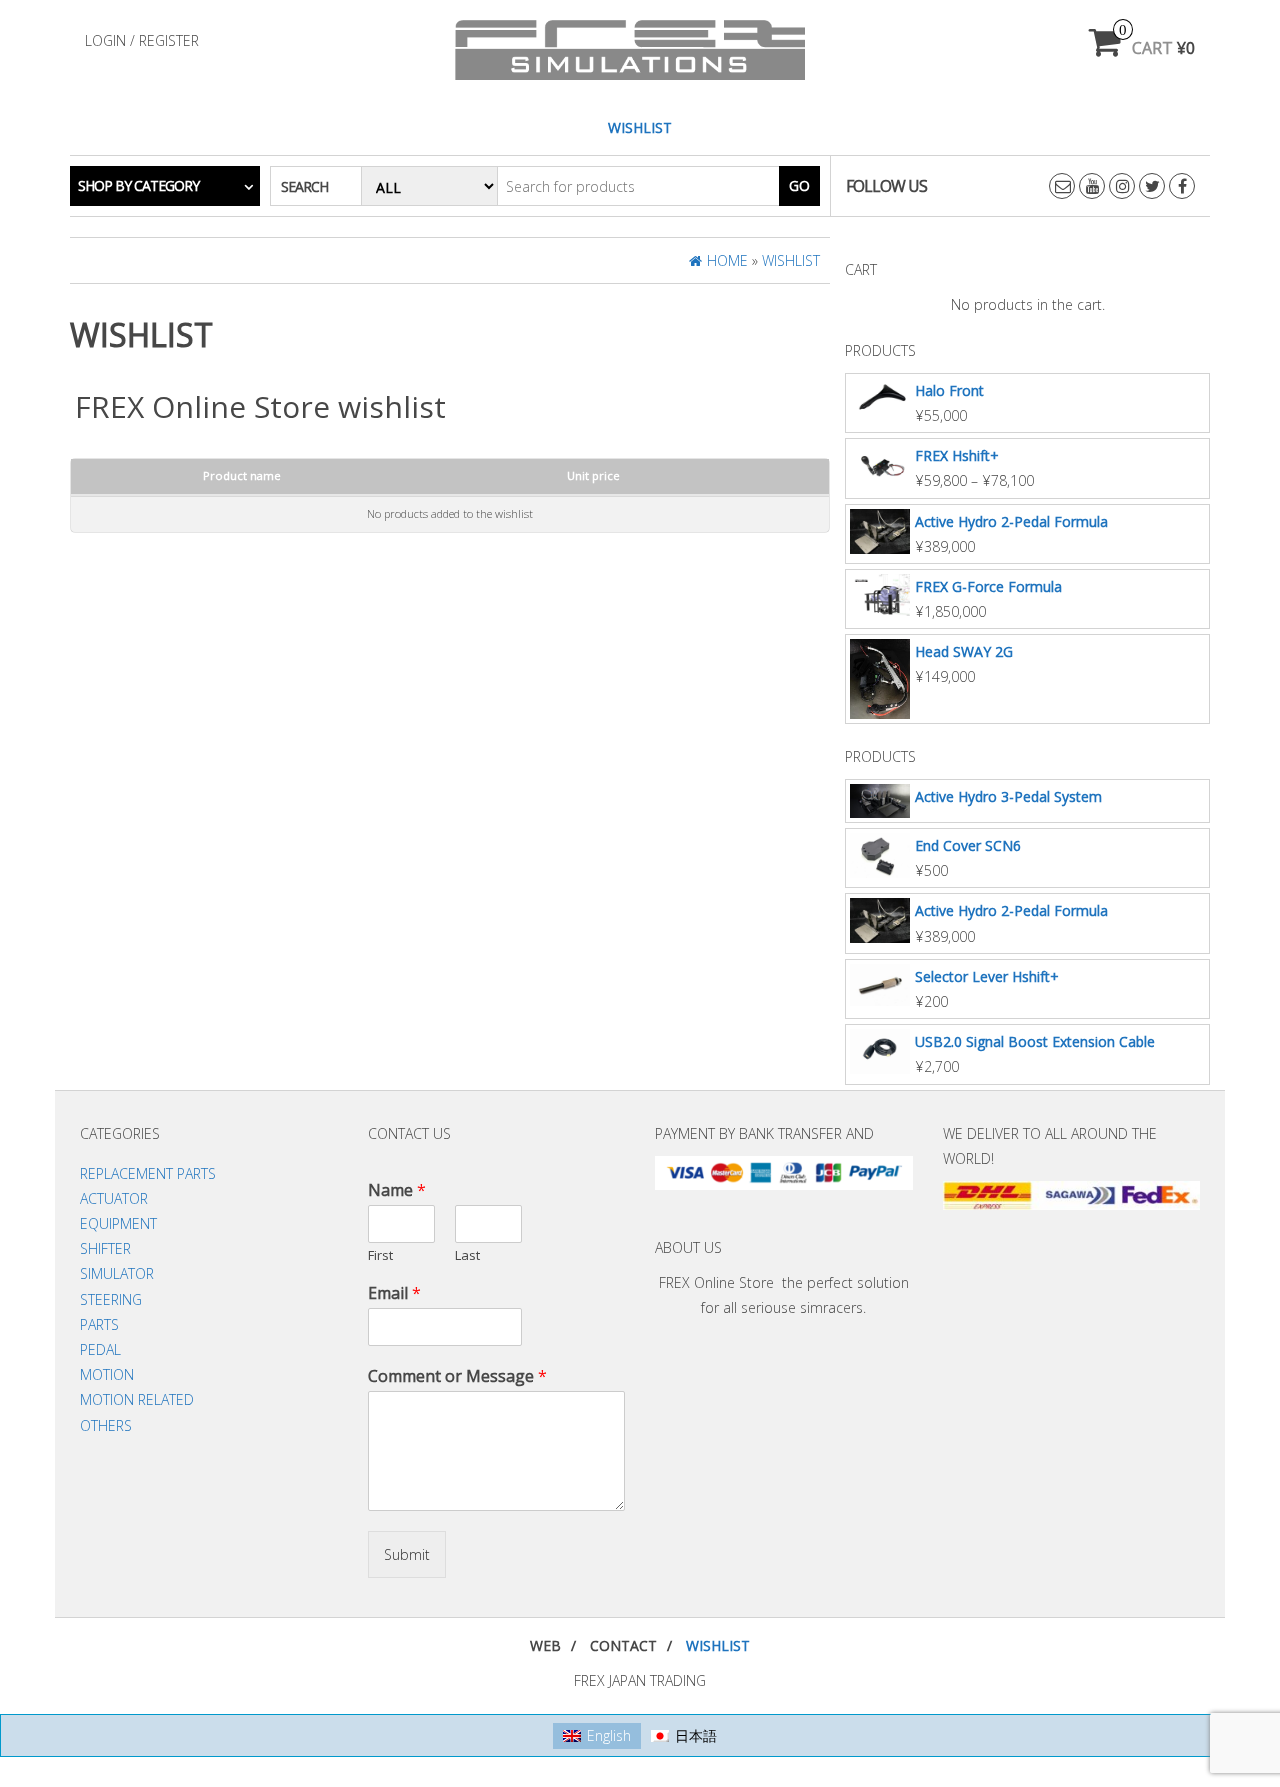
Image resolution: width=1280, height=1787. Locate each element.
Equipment (118, 1223)
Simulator (117, 1273)
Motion (107, 1374)
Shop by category (138, 185)
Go (799, 185)
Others (106, 1425)
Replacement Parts (148, 1173)
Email (394, 1293)
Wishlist (640, 127)
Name (397, 1190)
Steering (111, 1299)
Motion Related (137, 1399)
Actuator (114, 1198)
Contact (623, 1645)
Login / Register (142, 40)
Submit (407, 1554)
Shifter (105, 1248)
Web (545, 1645)
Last (467, 1255)
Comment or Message (457, 1376)
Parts (99, 1324)
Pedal (100, 1349)
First (380, 1255)
